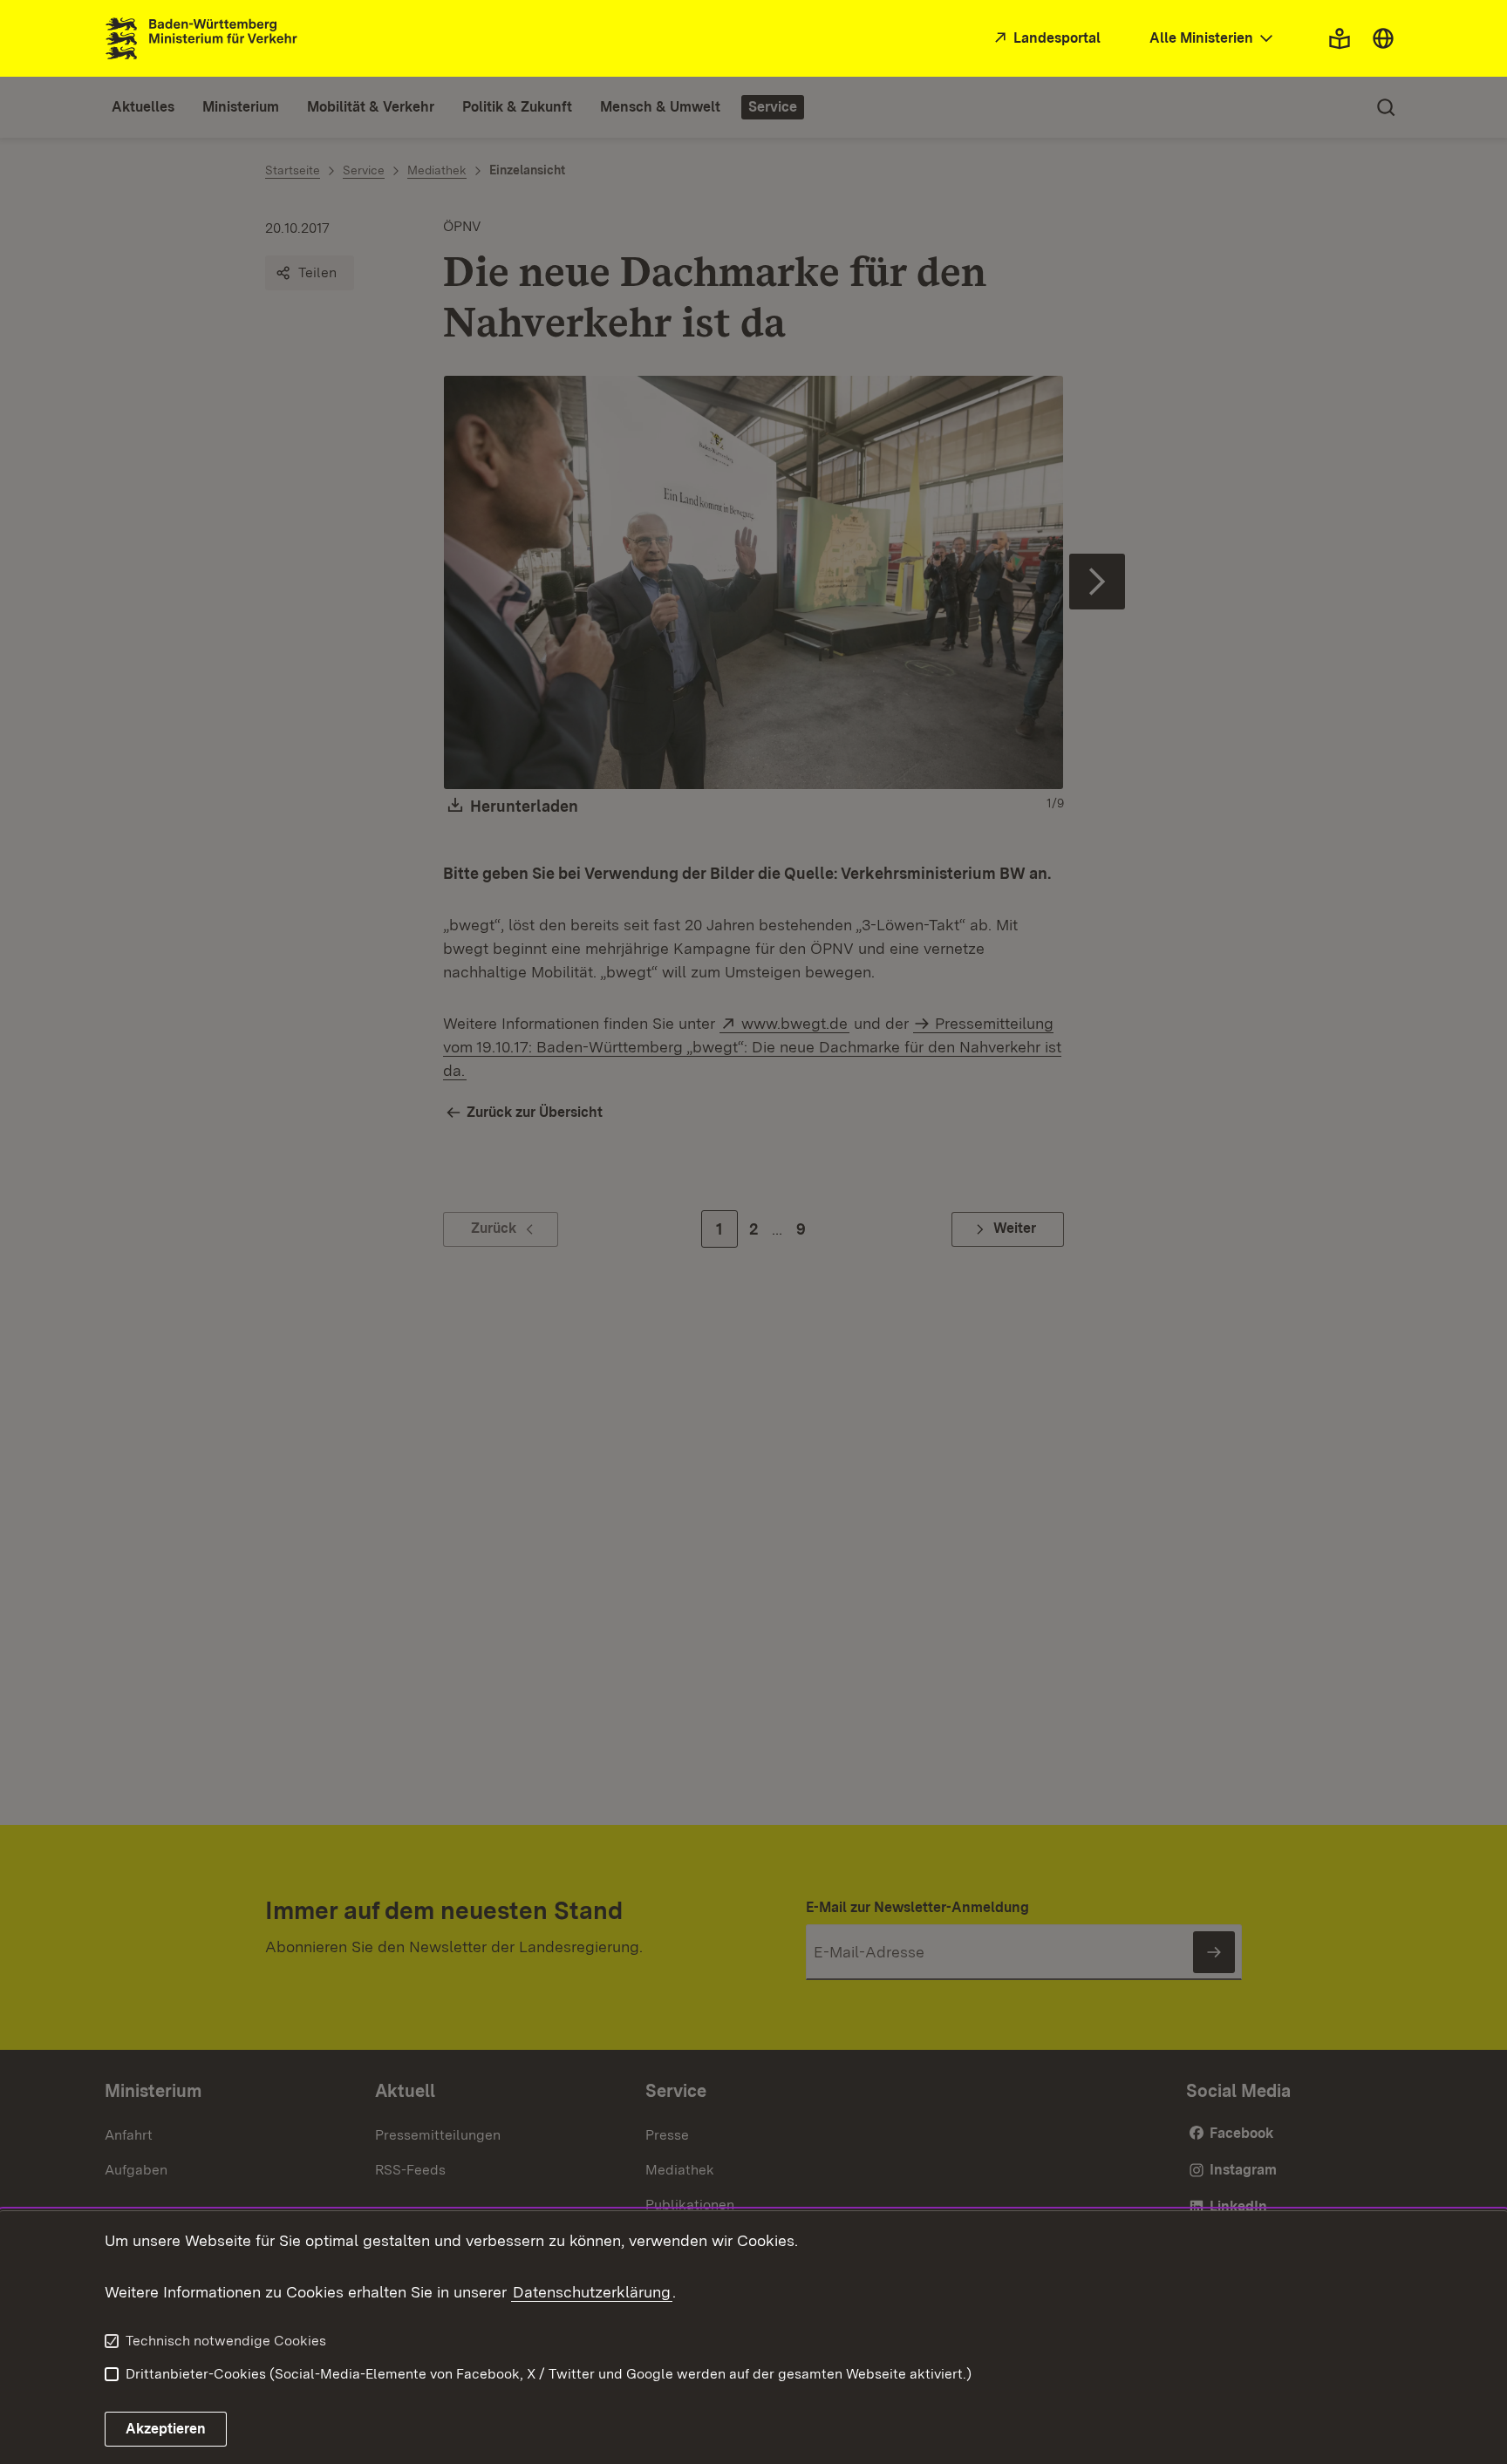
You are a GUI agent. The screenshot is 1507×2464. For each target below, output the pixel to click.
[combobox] (1213, 39)
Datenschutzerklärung (592, 2292)
